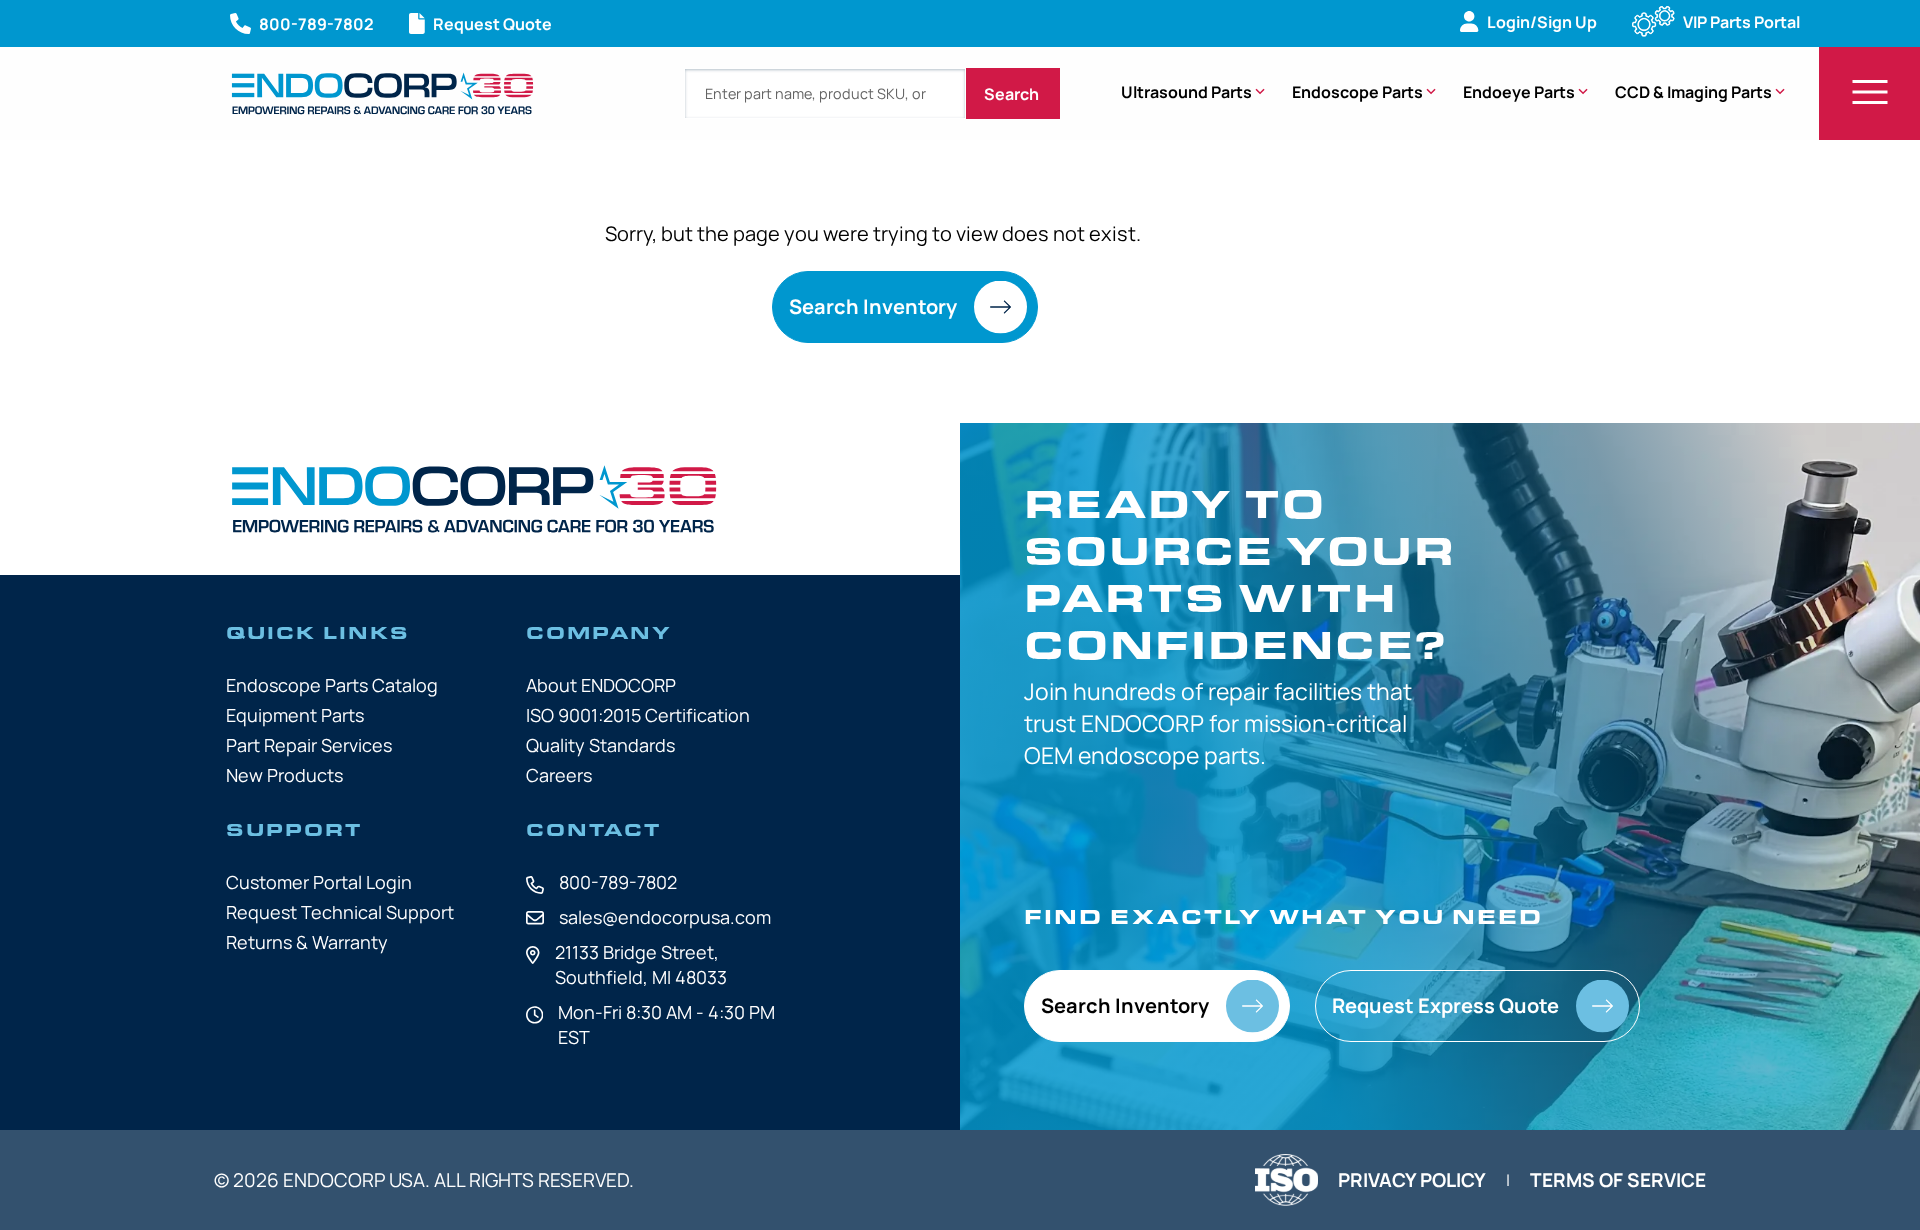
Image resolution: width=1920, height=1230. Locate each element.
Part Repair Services (309, 745)
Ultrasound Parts (1186, 92)
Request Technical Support (340, 912)
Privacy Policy (1412, 1180)
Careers (559, 775)
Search (1013, 94)
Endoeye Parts (1519, 92)
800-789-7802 (618, 882)
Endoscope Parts (1357, 92)
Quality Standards (600, 745)
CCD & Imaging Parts (1693, 92)
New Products (284, 775)
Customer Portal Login (319, 882)
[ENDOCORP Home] (382, 93)
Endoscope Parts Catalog (332, 685)
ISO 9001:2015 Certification (638, 715)
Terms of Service (1618, 1180)
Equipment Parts (295, 715)
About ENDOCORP (601, 685)
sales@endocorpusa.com (665, 917)
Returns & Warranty (307, 942)
